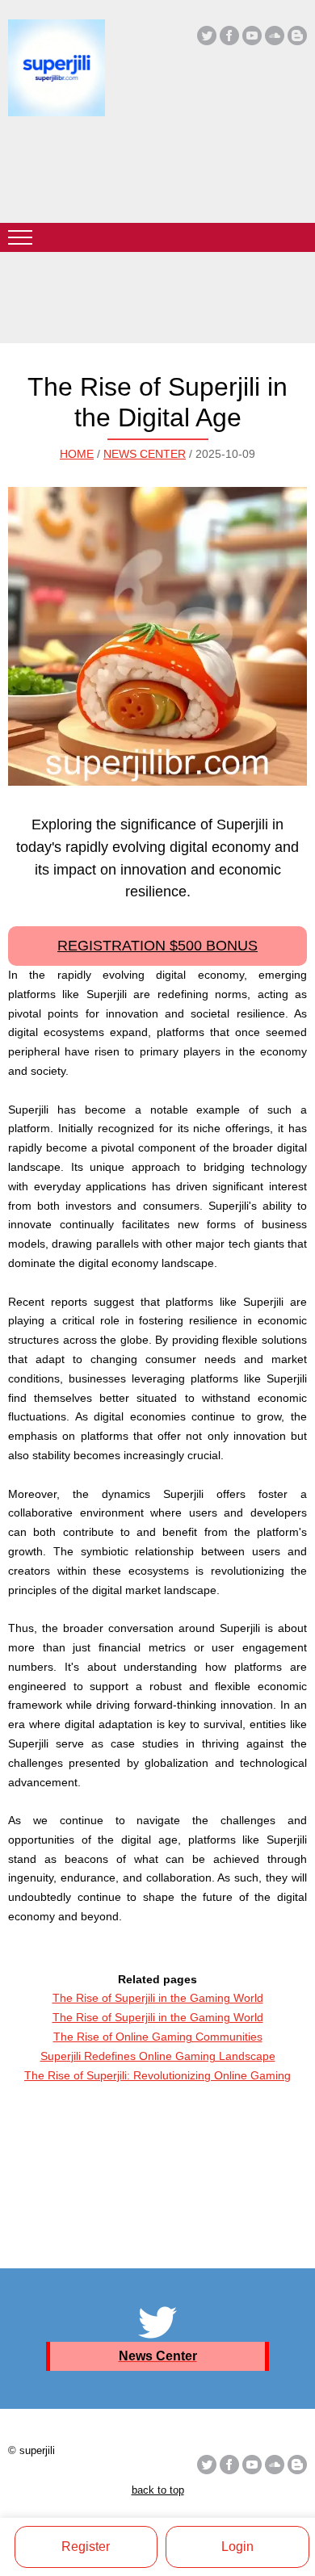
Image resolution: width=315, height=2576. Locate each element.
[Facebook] (229, 36)
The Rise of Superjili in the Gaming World (158, 1998)
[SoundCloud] (275, 36)
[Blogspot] (297, 36)
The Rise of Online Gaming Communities (158, 2037)
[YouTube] (252, 36)
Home (77, 454)
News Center (145, 454)
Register (86, 2547)
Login (237, 2547)
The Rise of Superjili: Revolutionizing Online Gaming (157, 2075)
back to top (158, 2490)
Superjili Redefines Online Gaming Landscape (158, 2056)
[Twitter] (207, 36)
